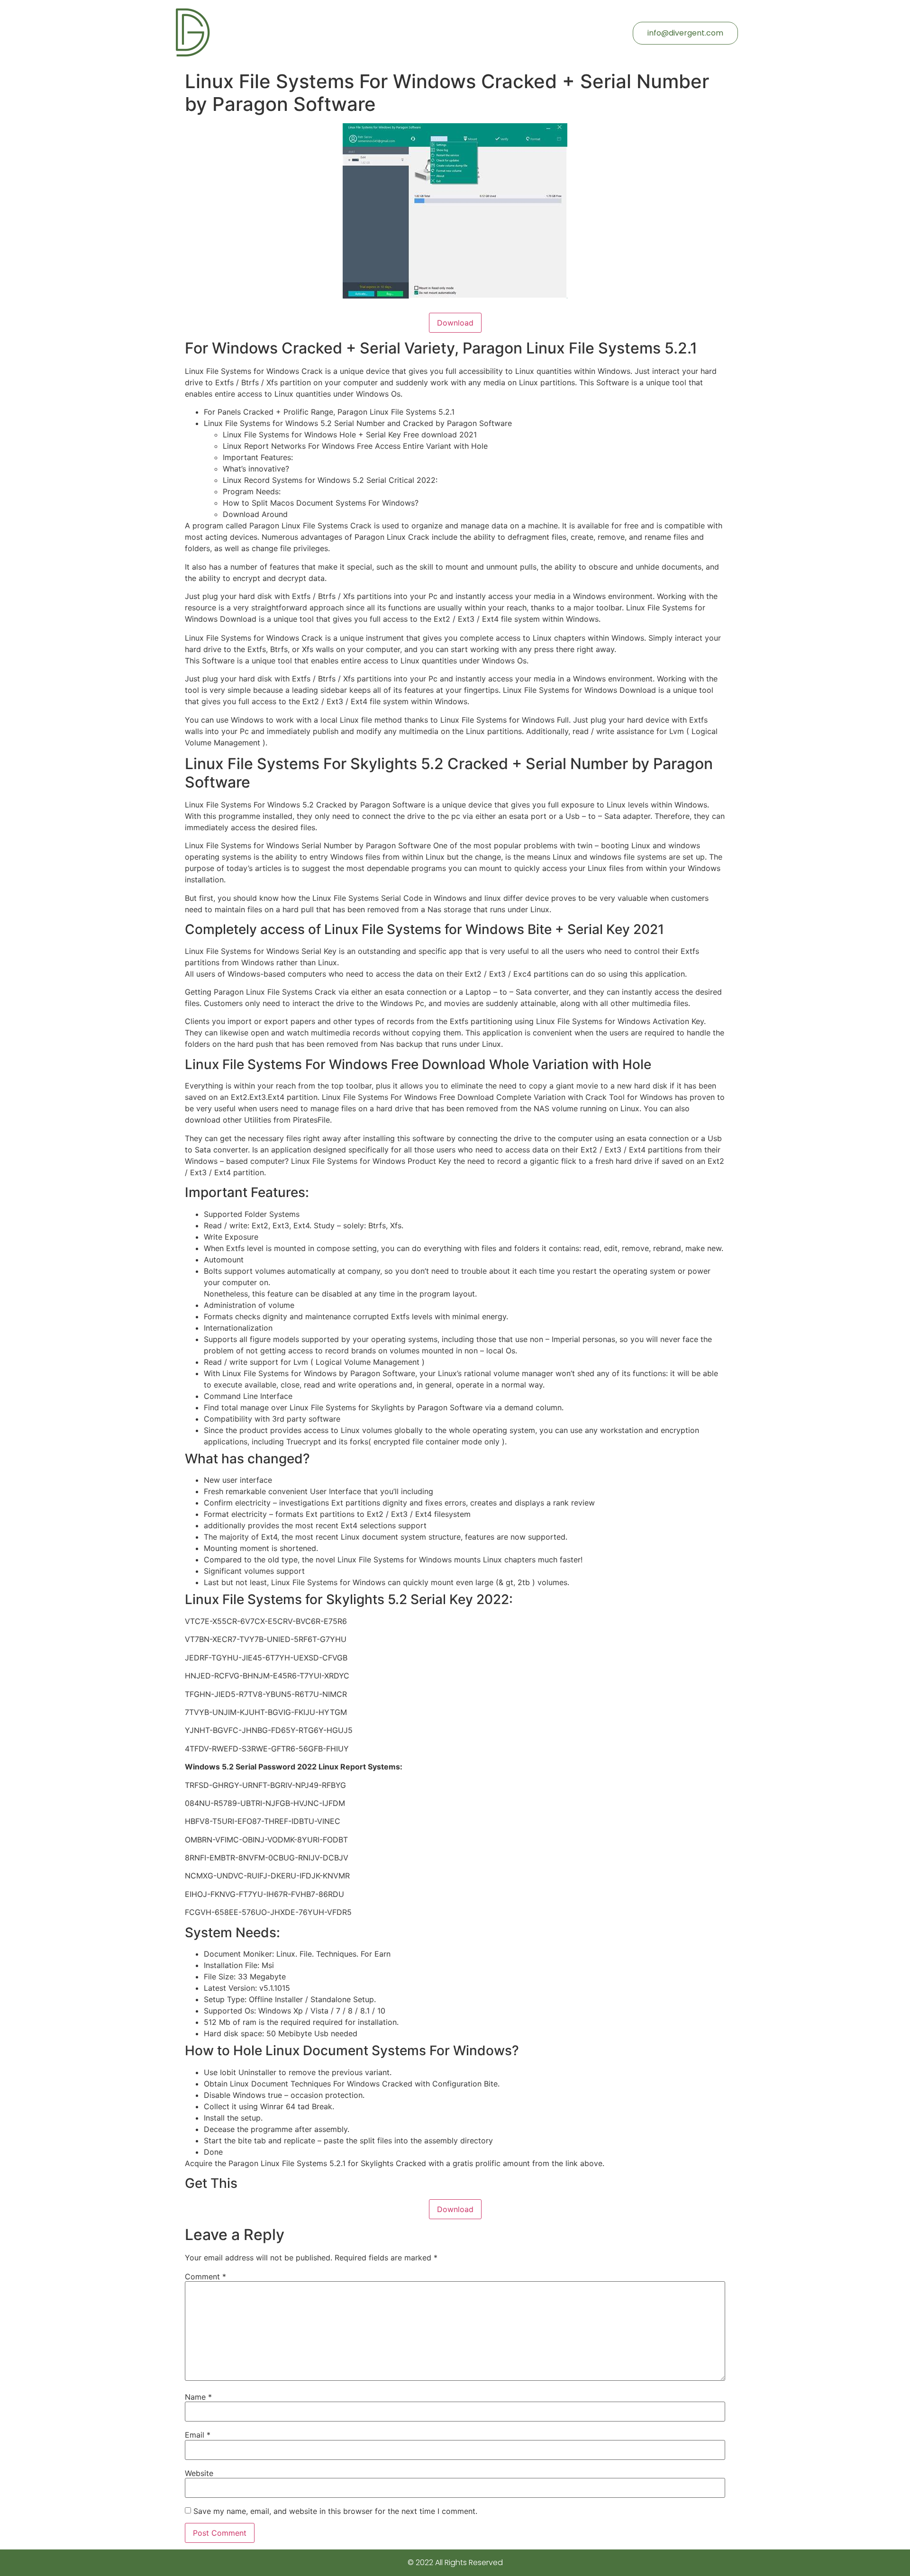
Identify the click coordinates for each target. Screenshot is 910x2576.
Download (455, 323)
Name (198, 2397)
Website (199, 2473)
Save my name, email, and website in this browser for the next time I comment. (335, 2511)
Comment (205, 2277)
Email (198, 2435)
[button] (685, 33)
